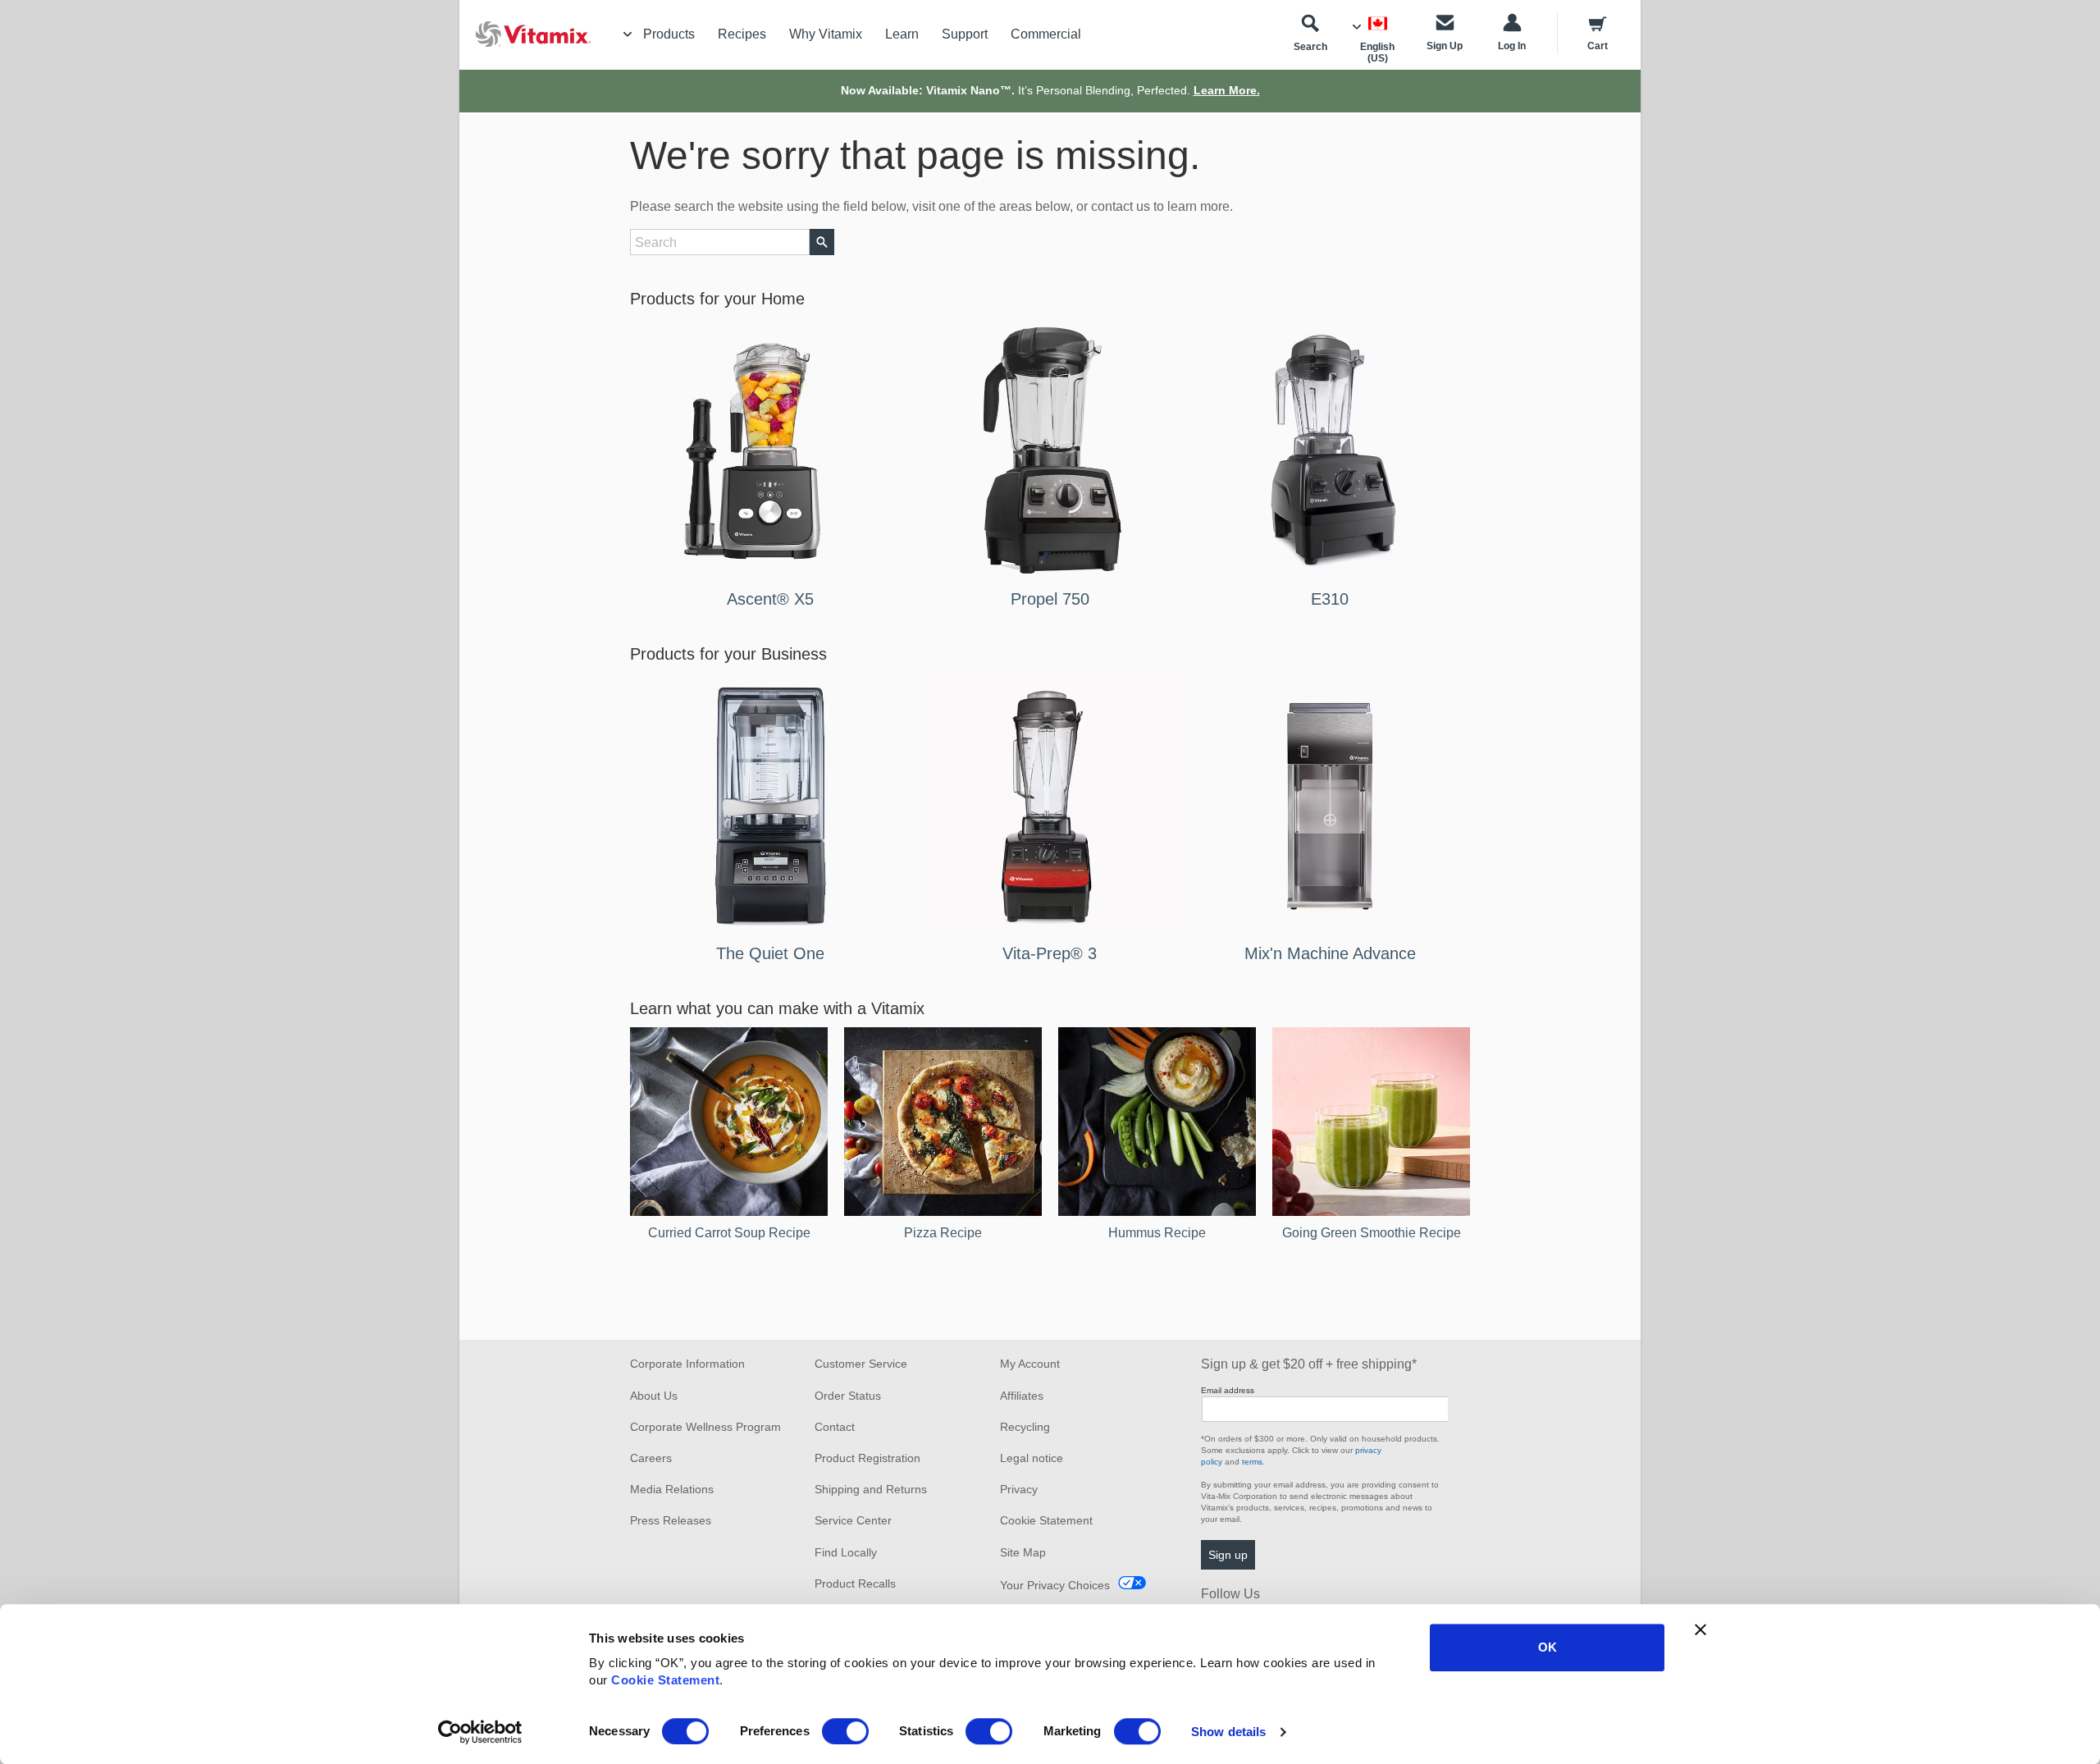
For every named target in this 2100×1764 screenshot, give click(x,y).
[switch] (845, 1731)
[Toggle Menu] (628, 34)
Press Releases (671, 1520)
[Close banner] (1701, 1629)
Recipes (742, 34)
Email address (1228, 1390)
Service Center (853, 1520)
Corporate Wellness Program (705, 1427)
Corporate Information (687, 1364)
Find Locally (846, 1552)
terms (1252, 1462)
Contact (835, 1427)
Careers (651, 1458)
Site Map (1023, 1552)
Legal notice (1032, 1458)
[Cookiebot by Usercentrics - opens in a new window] (480, 1732)
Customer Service (861, 1364)
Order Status (848, 1396)
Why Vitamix (826, 34)
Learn (902, 34)
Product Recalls (855, 1583)
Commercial (1046, 34)
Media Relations (672, 1489)
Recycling (1025, 1427)
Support (965, 34)
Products (669, 34)
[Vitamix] (525, 34)
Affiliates (1022, 1396)
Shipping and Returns (871, 1489)
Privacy (1019, 1489)
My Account (1030, 1364)
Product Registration (867, 1458)
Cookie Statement (665, 1680)
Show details (1228, 1732)
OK (1548, 1647)
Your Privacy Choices (1055, 1585)
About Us (654, 1396)
